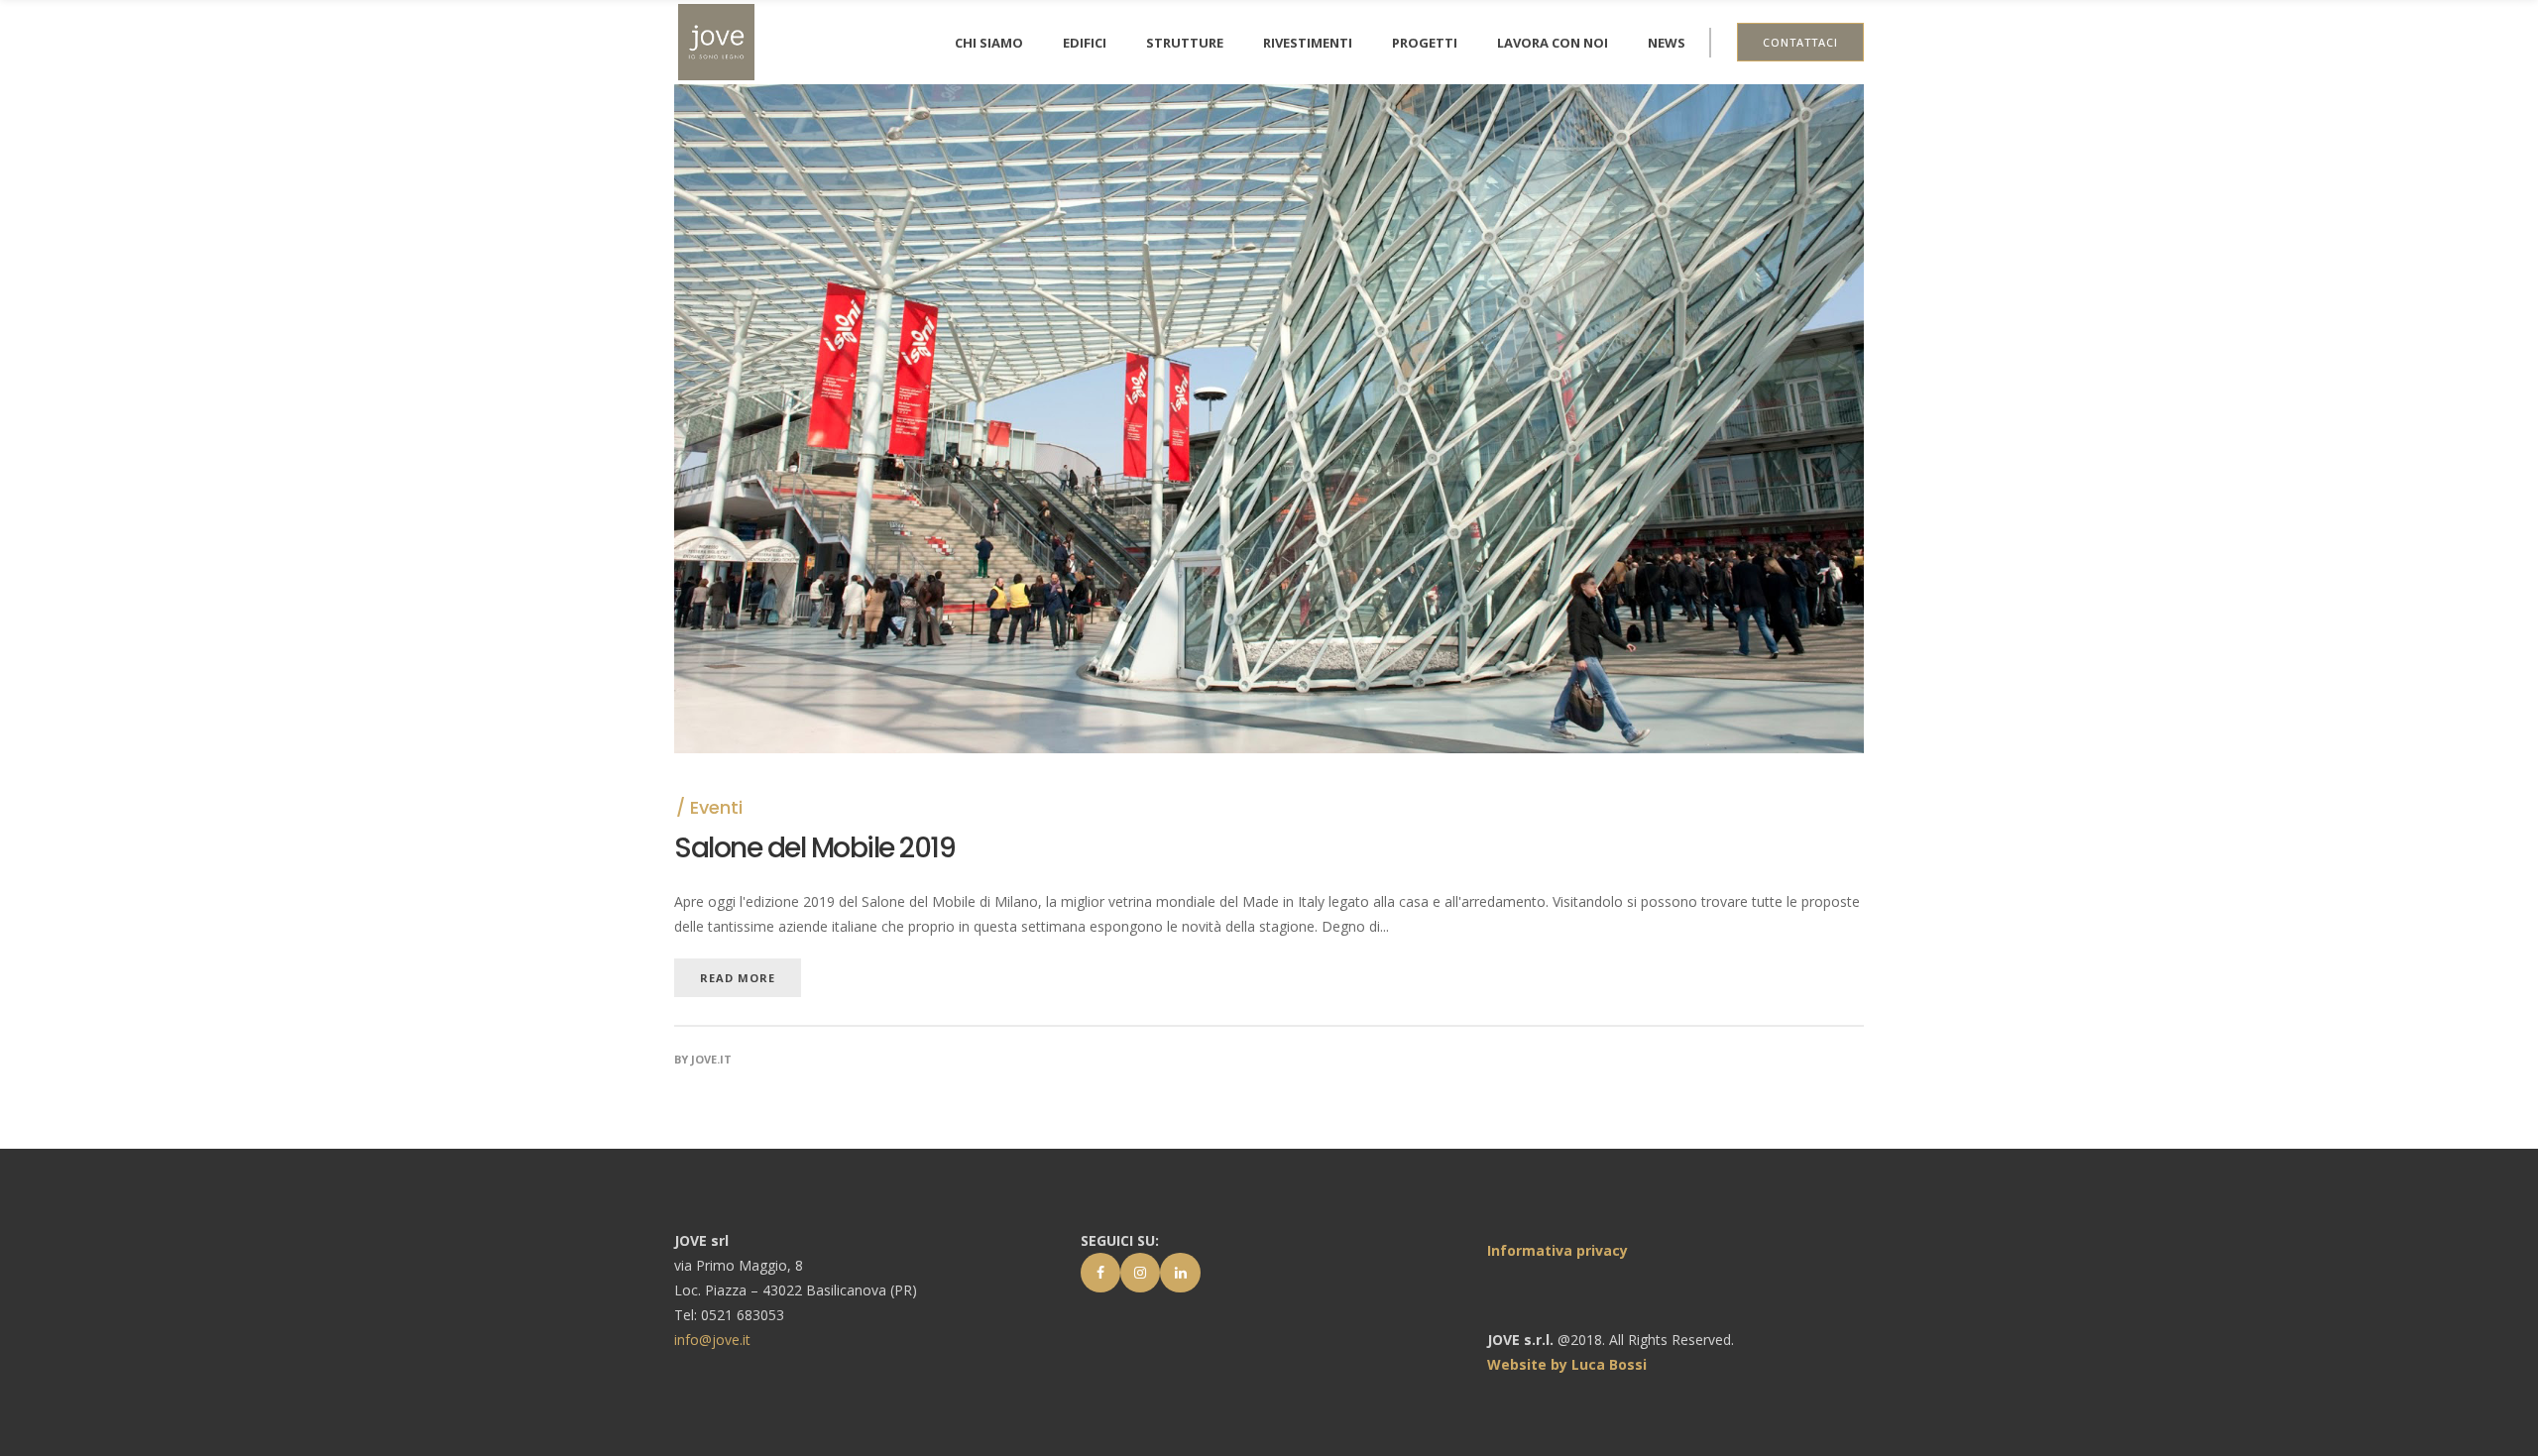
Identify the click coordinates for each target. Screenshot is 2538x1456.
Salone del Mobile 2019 (814, 848)
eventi (716, 807)
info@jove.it (712, 1340)
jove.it (711, 1059)
